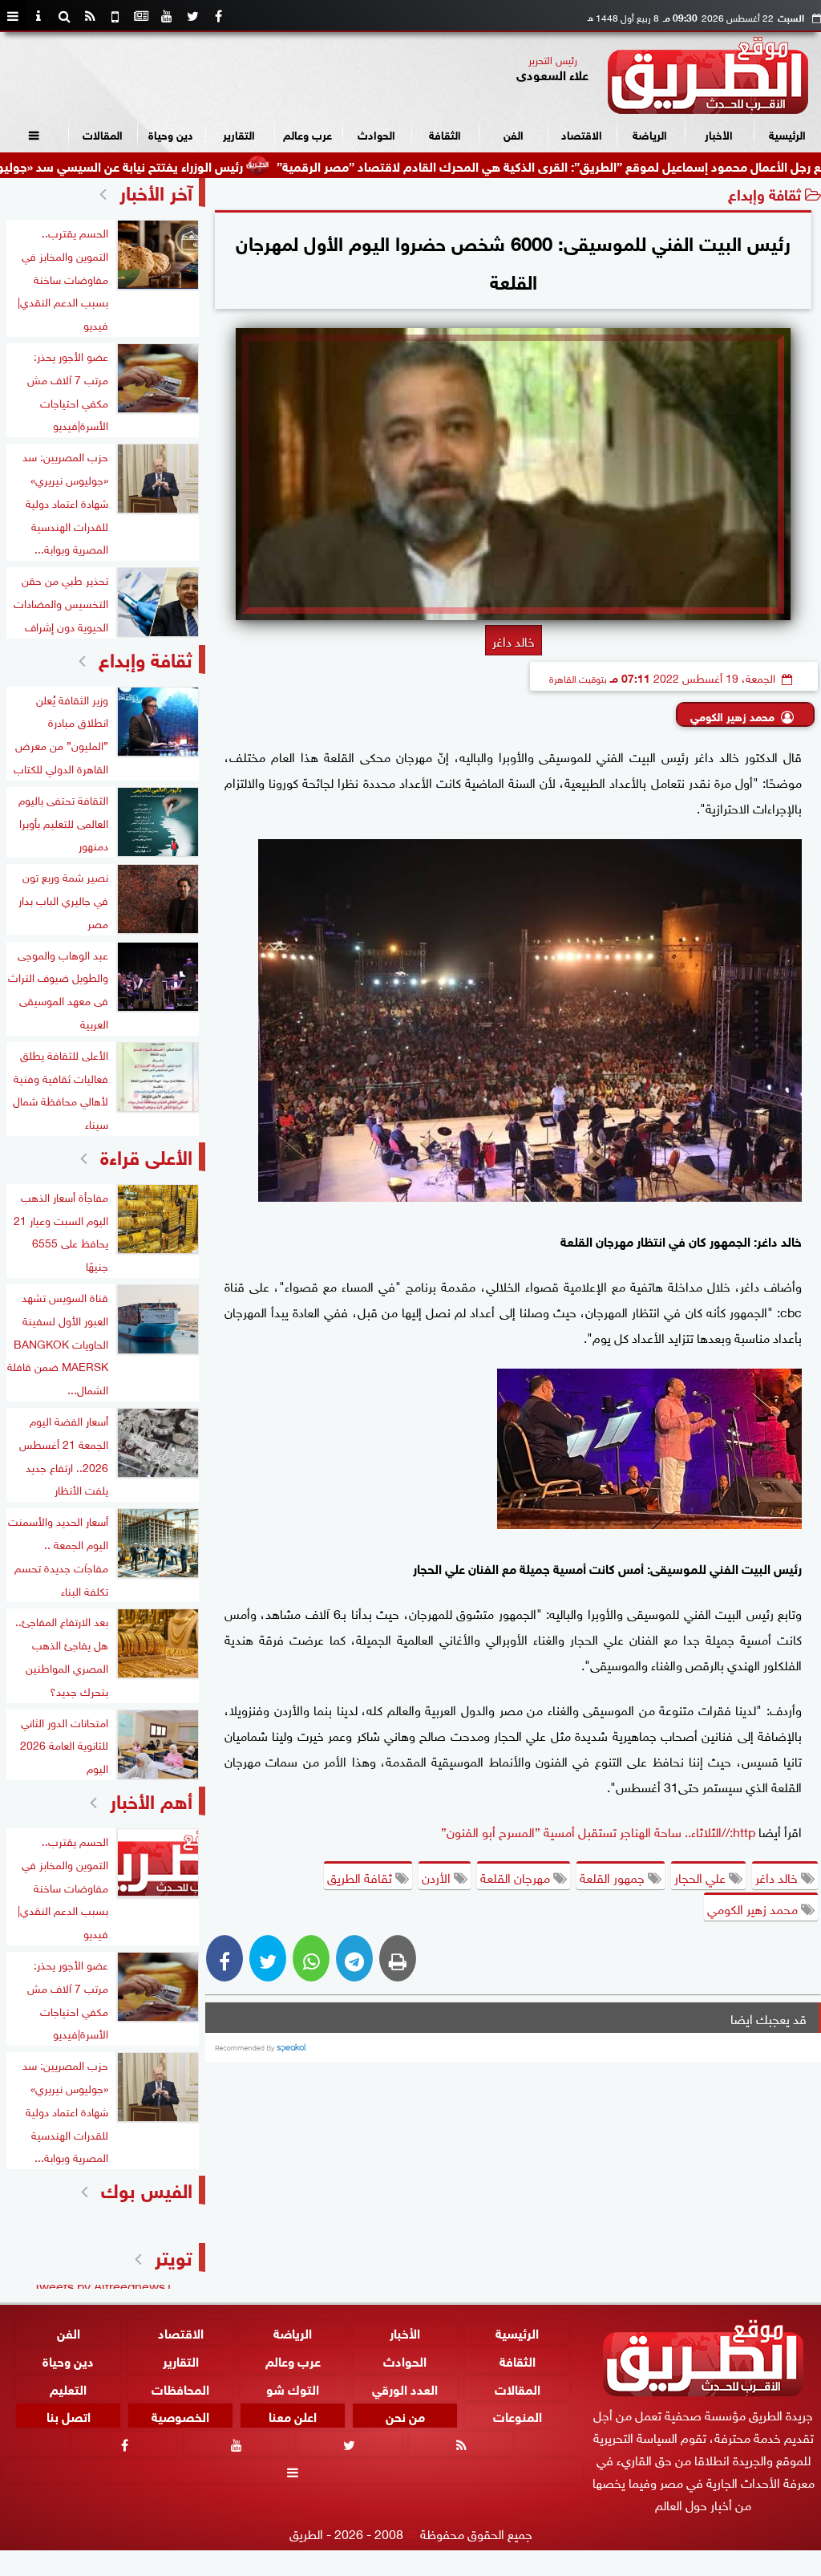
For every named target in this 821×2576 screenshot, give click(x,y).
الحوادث (376, 134)
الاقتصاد (582, 134)
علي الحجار (702, 1876)
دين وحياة (171, 134)
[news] (141, 16)
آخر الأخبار (156, 191)
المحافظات (180, 2388)
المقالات (103, 134)
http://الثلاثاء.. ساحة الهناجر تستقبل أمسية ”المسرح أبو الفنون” (598, 1831)
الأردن (438, 1876)
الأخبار (719, 134)
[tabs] (13, 16)
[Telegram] (354, 1958)
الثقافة (445, 134)
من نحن (405, 2416)
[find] (64, 16)
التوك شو (293, 2388)
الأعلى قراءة (146, 1155)
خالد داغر (778, 1876)
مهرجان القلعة (517, 1876)
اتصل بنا (69, 2416)
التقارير (239, 134)
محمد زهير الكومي (732, 715)
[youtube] (167, 16)
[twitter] (192, 16)
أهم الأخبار (151, 1799)
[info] (38, 16)
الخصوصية (180, 2416)
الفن (514, 134)
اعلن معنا (293, 2416)
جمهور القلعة (614, 1876)
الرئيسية (787, 134)
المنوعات (518, 2416)
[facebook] (218, 16)
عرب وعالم (307, 134)
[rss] (90, 16)
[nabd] (115, 16)
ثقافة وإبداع (764, 193)
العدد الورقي (405, 2388)
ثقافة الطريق (361, 1876)
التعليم (68, 2388)
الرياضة (650, 134)
